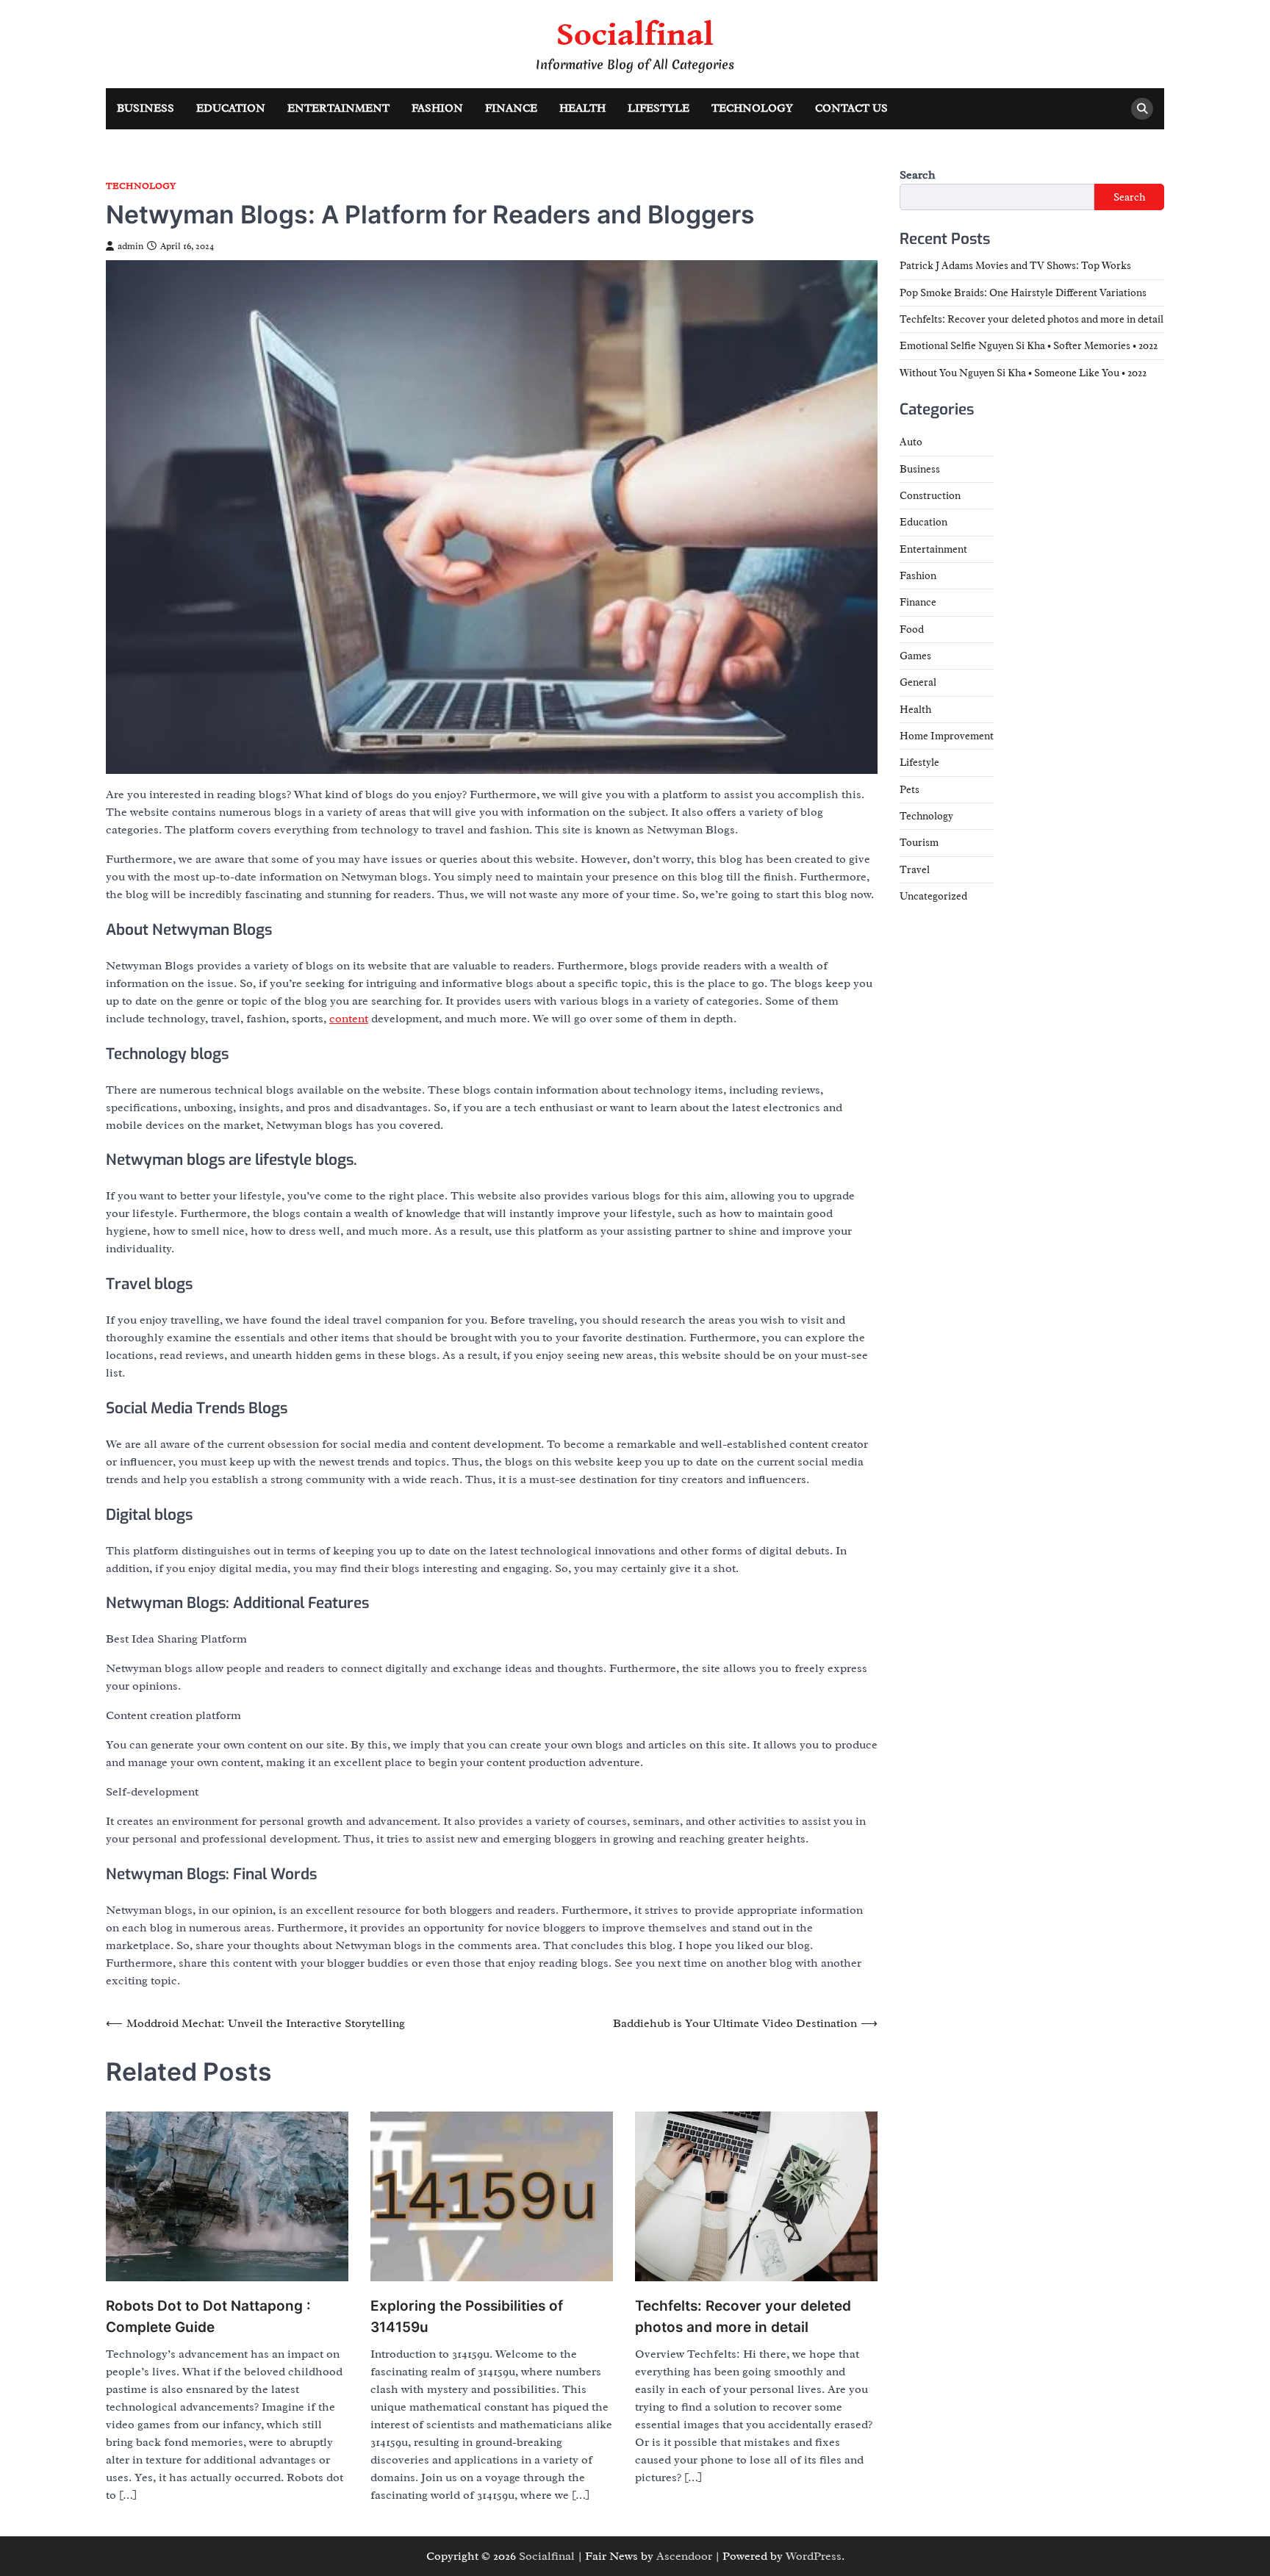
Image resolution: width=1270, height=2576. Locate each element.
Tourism (919, 843)
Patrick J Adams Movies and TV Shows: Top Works (1015, 266)
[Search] (1142, 109)
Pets (910, 789)
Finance (511, 108)
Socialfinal (635, 35)
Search (918, 175)
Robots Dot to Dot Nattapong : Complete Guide (208, 2317)
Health (582, 108)
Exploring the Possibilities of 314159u (467, 2317)
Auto (911, 442)
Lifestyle (659, 108)
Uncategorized (933, 897)
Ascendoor (684, 2556)
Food (912, 629)
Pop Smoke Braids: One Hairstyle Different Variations (1023, 293)
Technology (752, 108)
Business (146, 108)
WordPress (814, 2556)
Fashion (437, 108)
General (918, 683)
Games (915, 656)
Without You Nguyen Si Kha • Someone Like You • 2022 (1023, 373)
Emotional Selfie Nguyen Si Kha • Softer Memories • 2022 (1029, 346)
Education (231, 108)
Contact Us (851, 108)
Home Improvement (947, 736)
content (349, 1019)
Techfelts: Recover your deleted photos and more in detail (743, 2317)
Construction (930, 495)
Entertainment (338, 108)
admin (130, 246)
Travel (915, 869)
